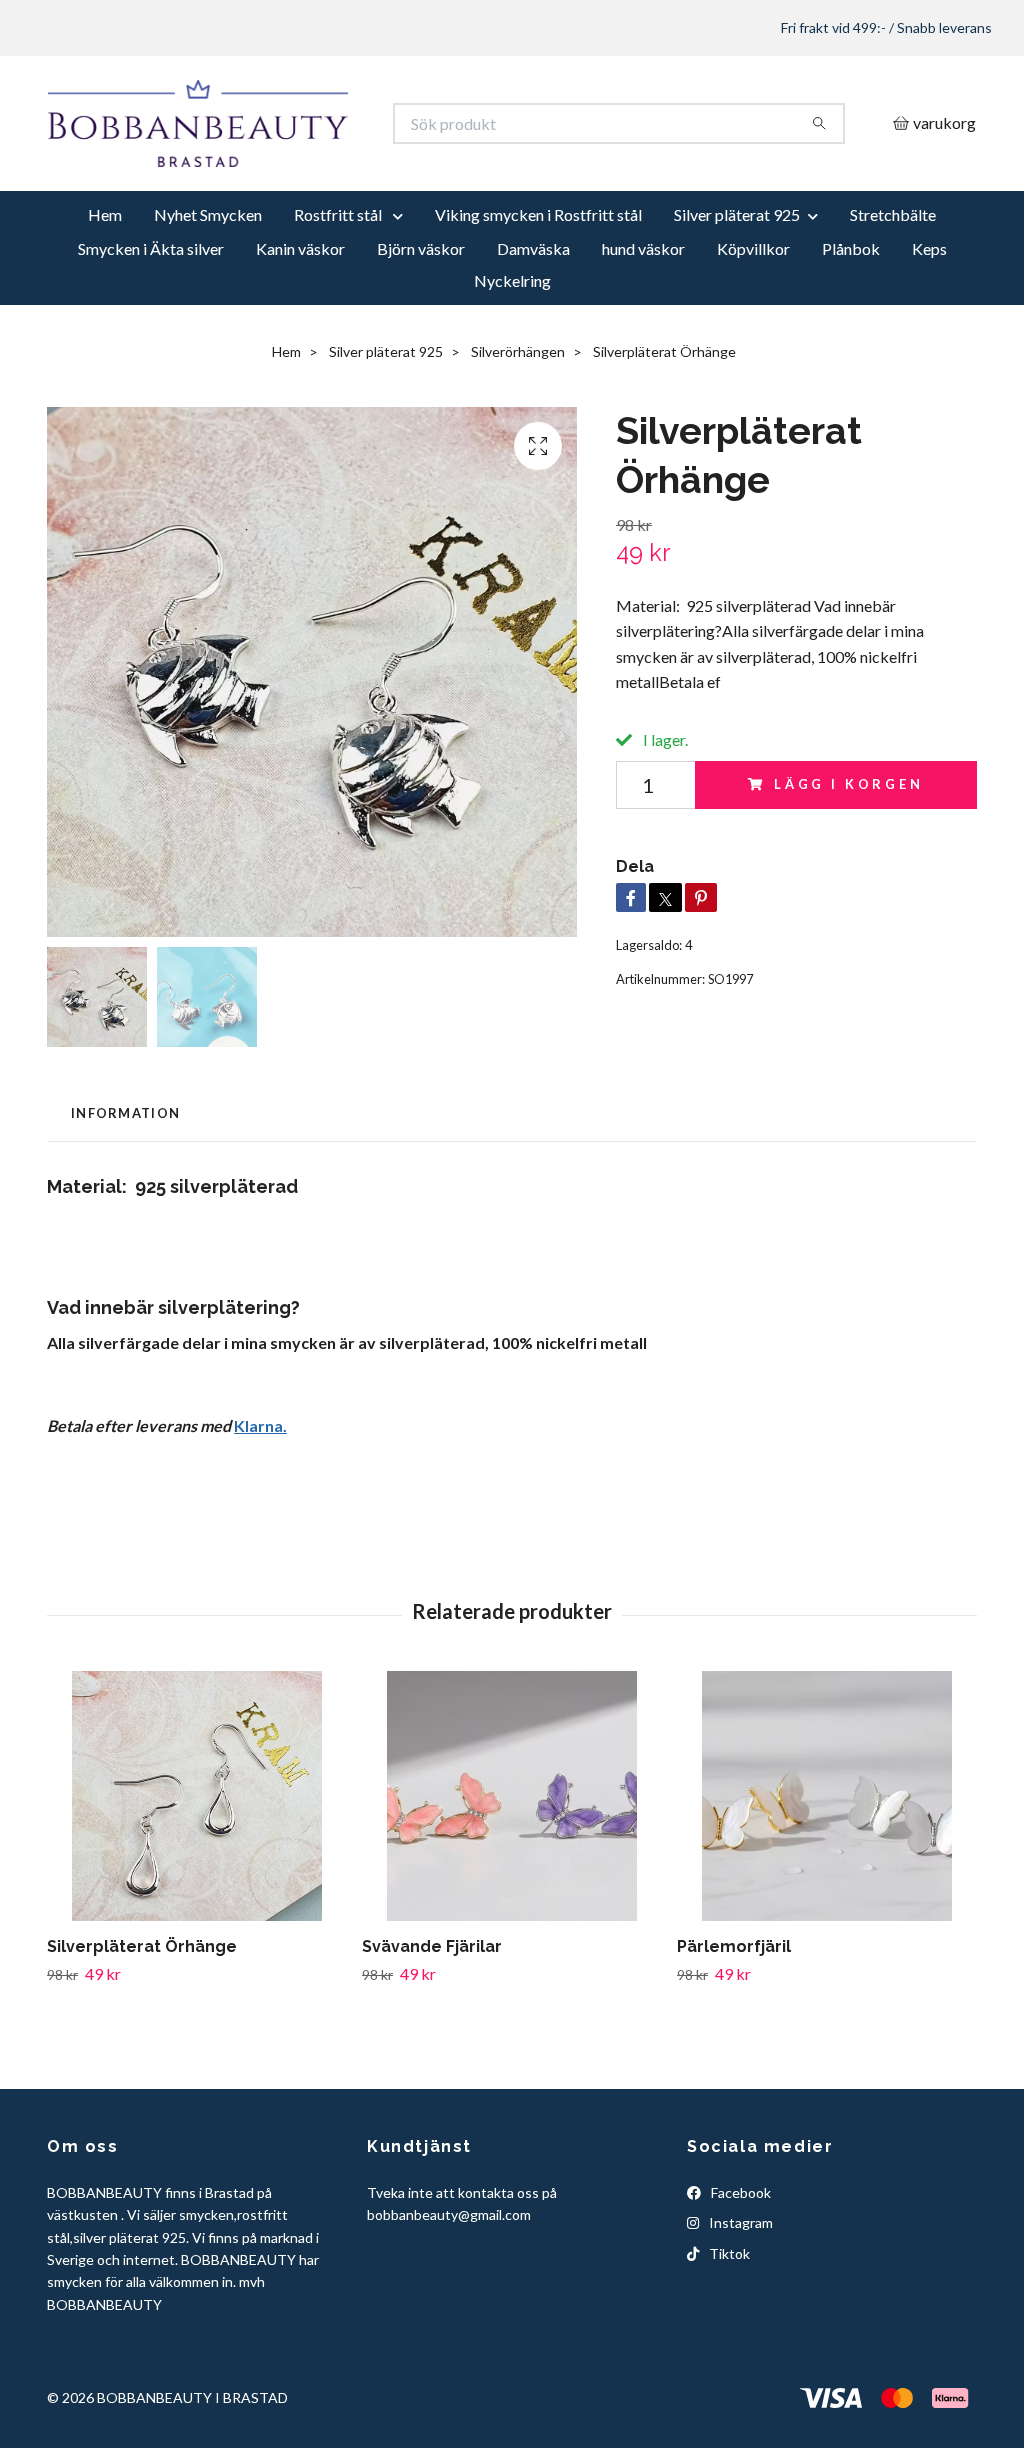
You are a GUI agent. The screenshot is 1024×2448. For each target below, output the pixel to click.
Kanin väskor (300, 296)
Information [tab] (125, 1161)
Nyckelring (512, 328)
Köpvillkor (753, 296)
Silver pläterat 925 (737, 262)
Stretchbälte (893, 262)
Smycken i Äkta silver (151, 296)
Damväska (533, 296)
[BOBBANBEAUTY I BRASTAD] (280, 147)
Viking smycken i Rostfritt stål (538, 262)
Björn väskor (421, 296)
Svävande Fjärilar (432, 1993)
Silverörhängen (518, 399)
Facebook (739, 2239)
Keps (929, 296)
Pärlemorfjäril (734, 1993)
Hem (105, 262)
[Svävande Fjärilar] (512, 1843)
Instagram (739, 2270)
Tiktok (728, 2300)
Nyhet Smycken (208, 262)
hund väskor (643, 296)
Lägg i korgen (849, 832)
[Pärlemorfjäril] (827, 1843)
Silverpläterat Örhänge (142, 1993)
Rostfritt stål (339, 262)
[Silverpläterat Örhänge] (197, 1843)
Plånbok (851, 296)
